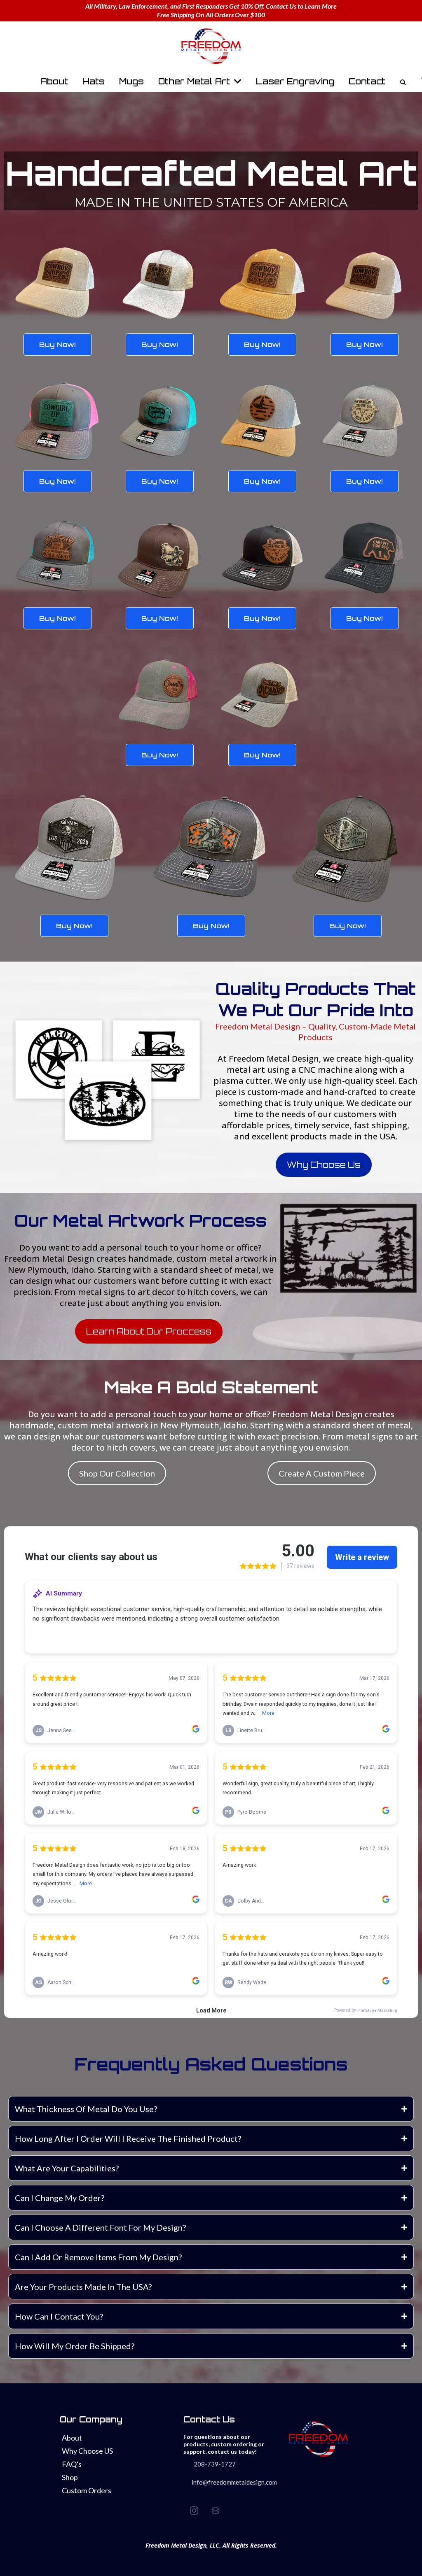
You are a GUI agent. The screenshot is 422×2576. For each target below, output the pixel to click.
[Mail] (216, 2511)
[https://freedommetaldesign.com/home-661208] (211, 46)
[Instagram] (194, 2511)
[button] (237, 81)
